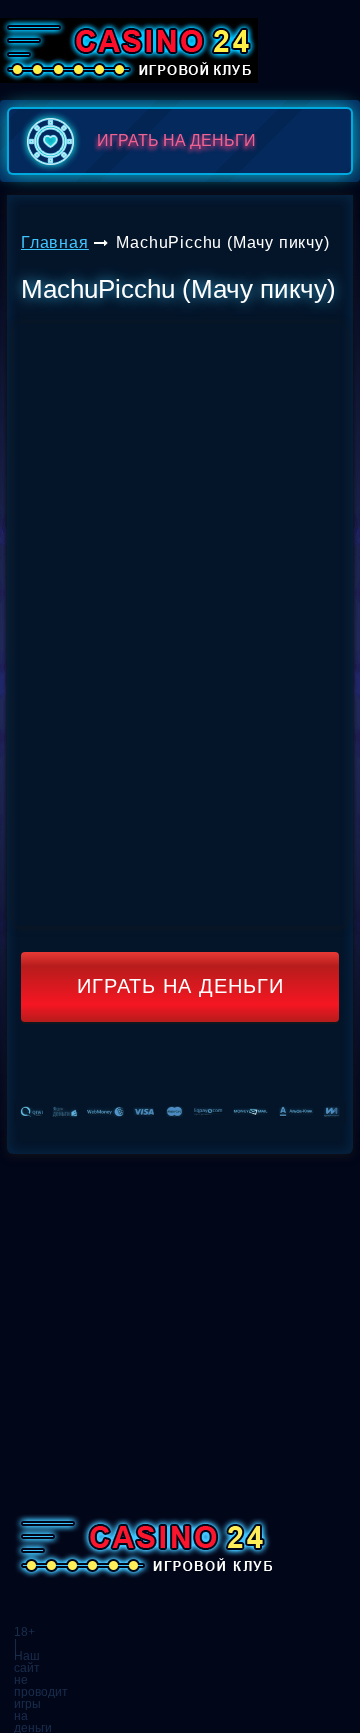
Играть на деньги (180, 986)
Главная (55, 242)
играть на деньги (176, 140)
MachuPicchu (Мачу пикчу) (222, 242)
